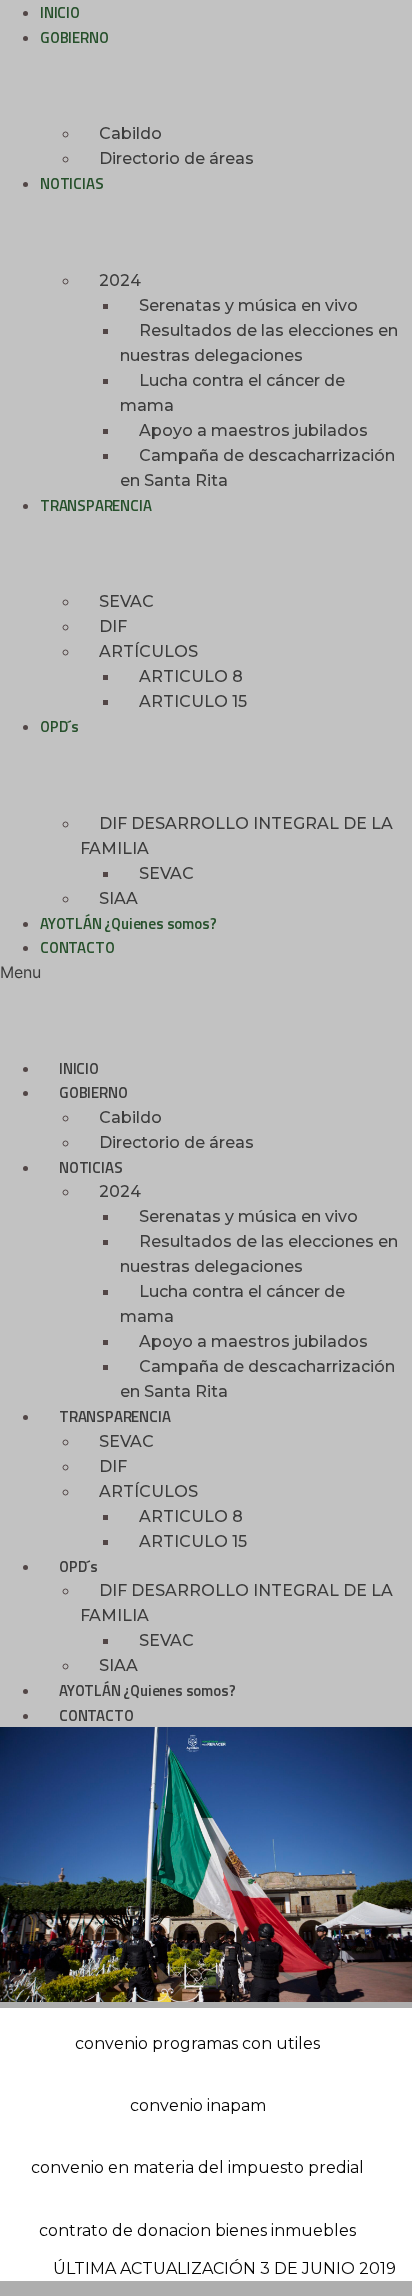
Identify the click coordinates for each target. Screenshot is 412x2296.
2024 (120, 280)
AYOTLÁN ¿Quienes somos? (128, 923)
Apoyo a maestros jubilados (253, 430)
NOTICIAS (71, 183)
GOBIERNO (74, 37)
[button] (206, 972)
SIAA (118, 898)
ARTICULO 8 (191, 676)
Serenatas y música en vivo (248, 305)
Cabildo (130, 133)
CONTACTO (77, 947)
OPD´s (59, 726)
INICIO (79, 1068)
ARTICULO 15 (193, 701)
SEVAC (126, 601)
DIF (113, 626)
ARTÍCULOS (148, 651)
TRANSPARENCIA (95, 505)
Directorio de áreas (176, 158)
